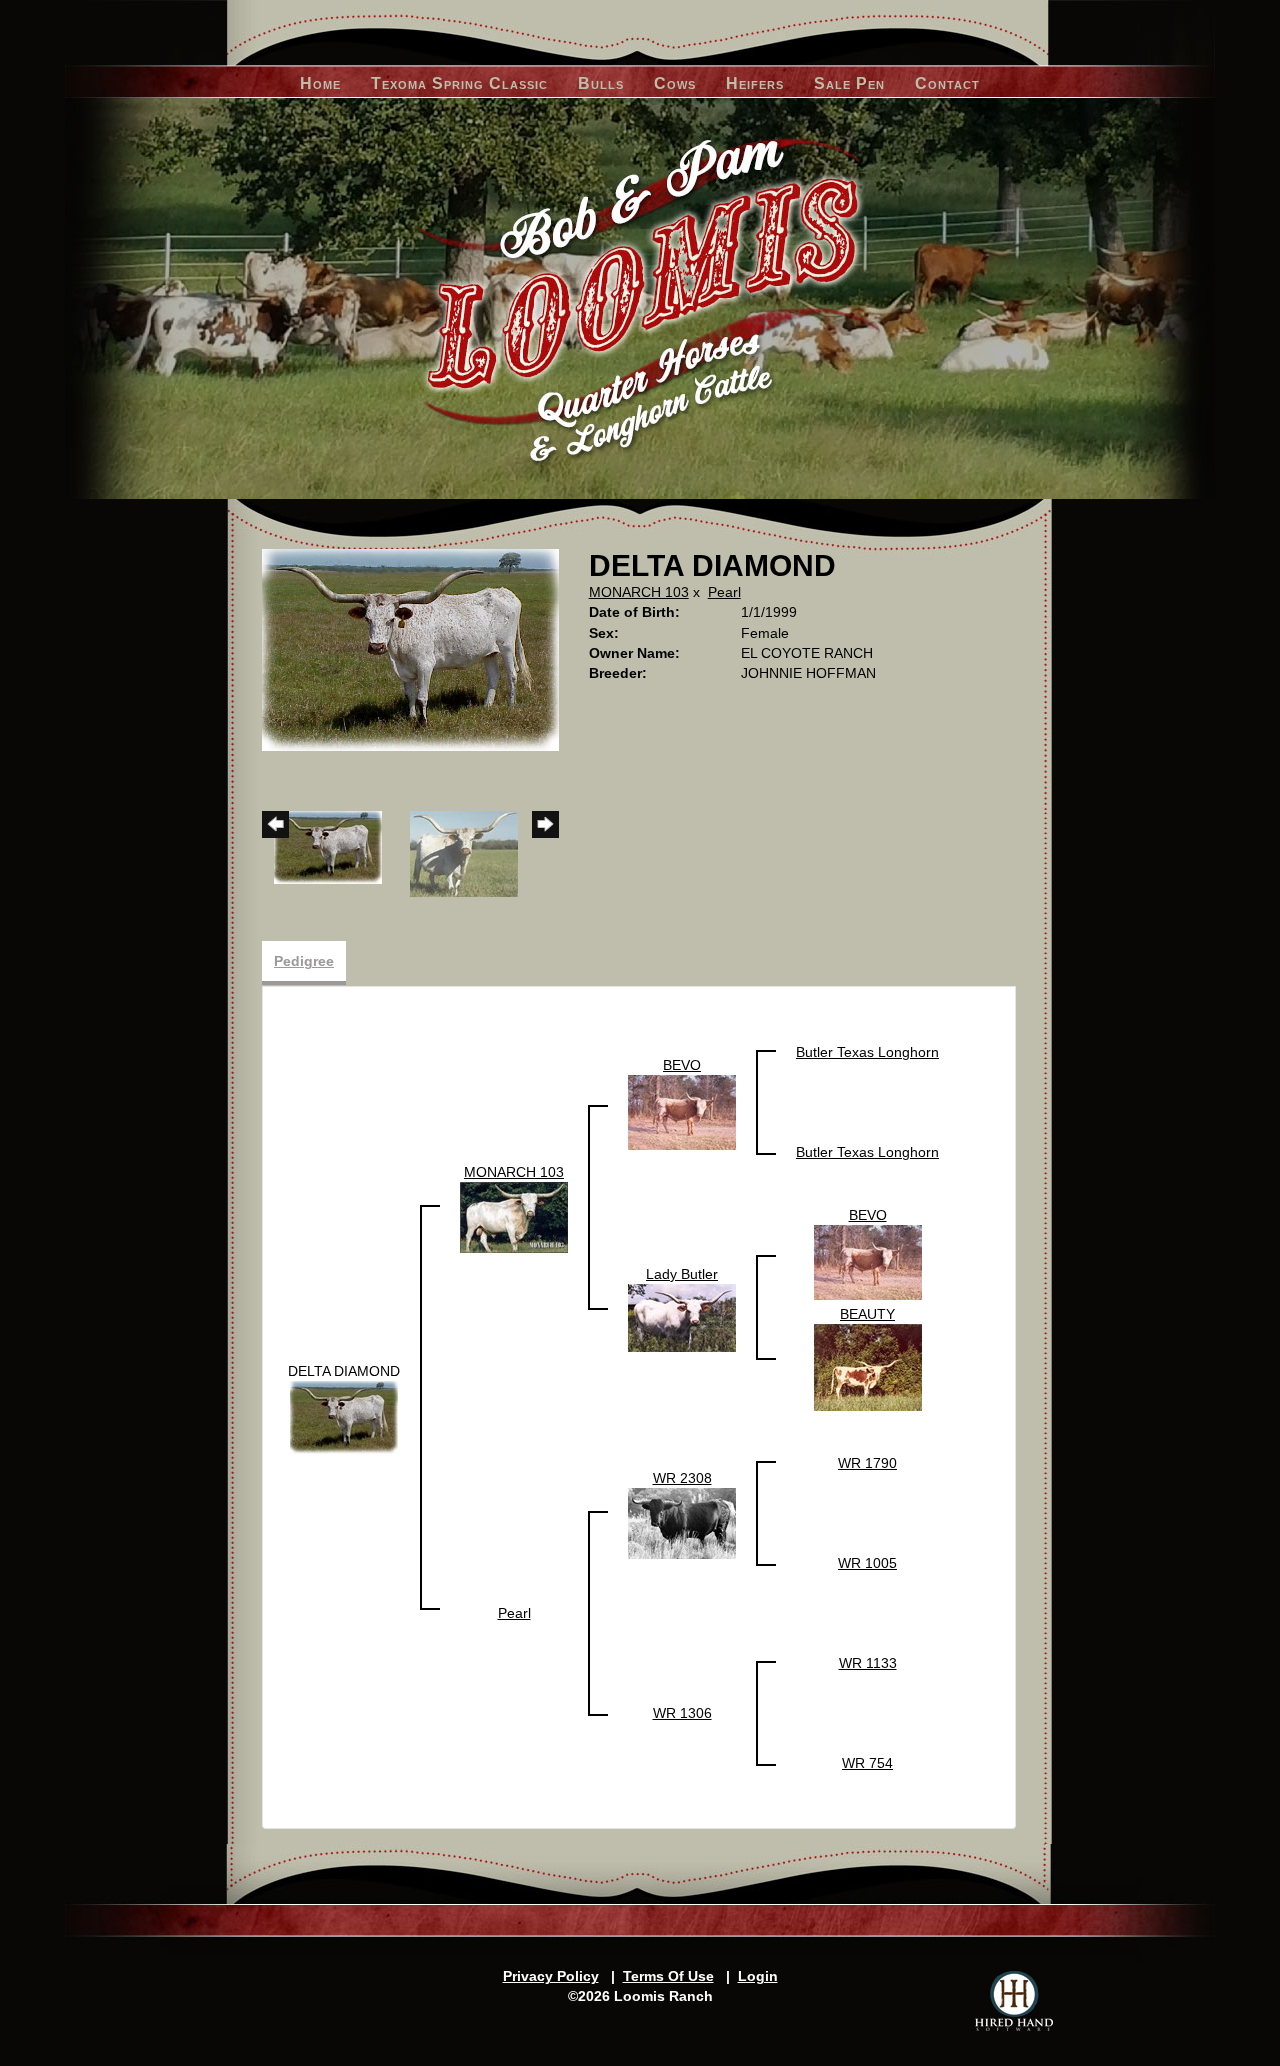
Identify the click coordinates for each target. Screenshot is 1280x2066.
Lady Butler (682, 1274)
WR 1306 (682, 1713)
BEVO (682, 1065)
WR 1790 (867, 1463)
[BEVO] (682, 1111)
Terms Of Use (668, 1976)
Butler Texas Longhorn (867, 1052)
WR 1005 (867, 1563)
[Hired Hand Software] (1014, 2001)
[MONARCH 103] (514, 1217)
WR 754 (867, 1763)
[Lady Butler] (682, 1317)
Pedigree (304, 961)
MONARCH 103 (639, 592)
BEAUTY (867, 1314)
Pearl (724, 592)
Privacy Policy (551, 1976)
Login (758, 1976)
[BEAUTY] (868, 1367)
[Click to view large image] (410, 649)
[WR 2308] (682, 1522)
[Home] (640, 299)
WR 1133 (868, 1663)
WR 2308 (682, 1478)
